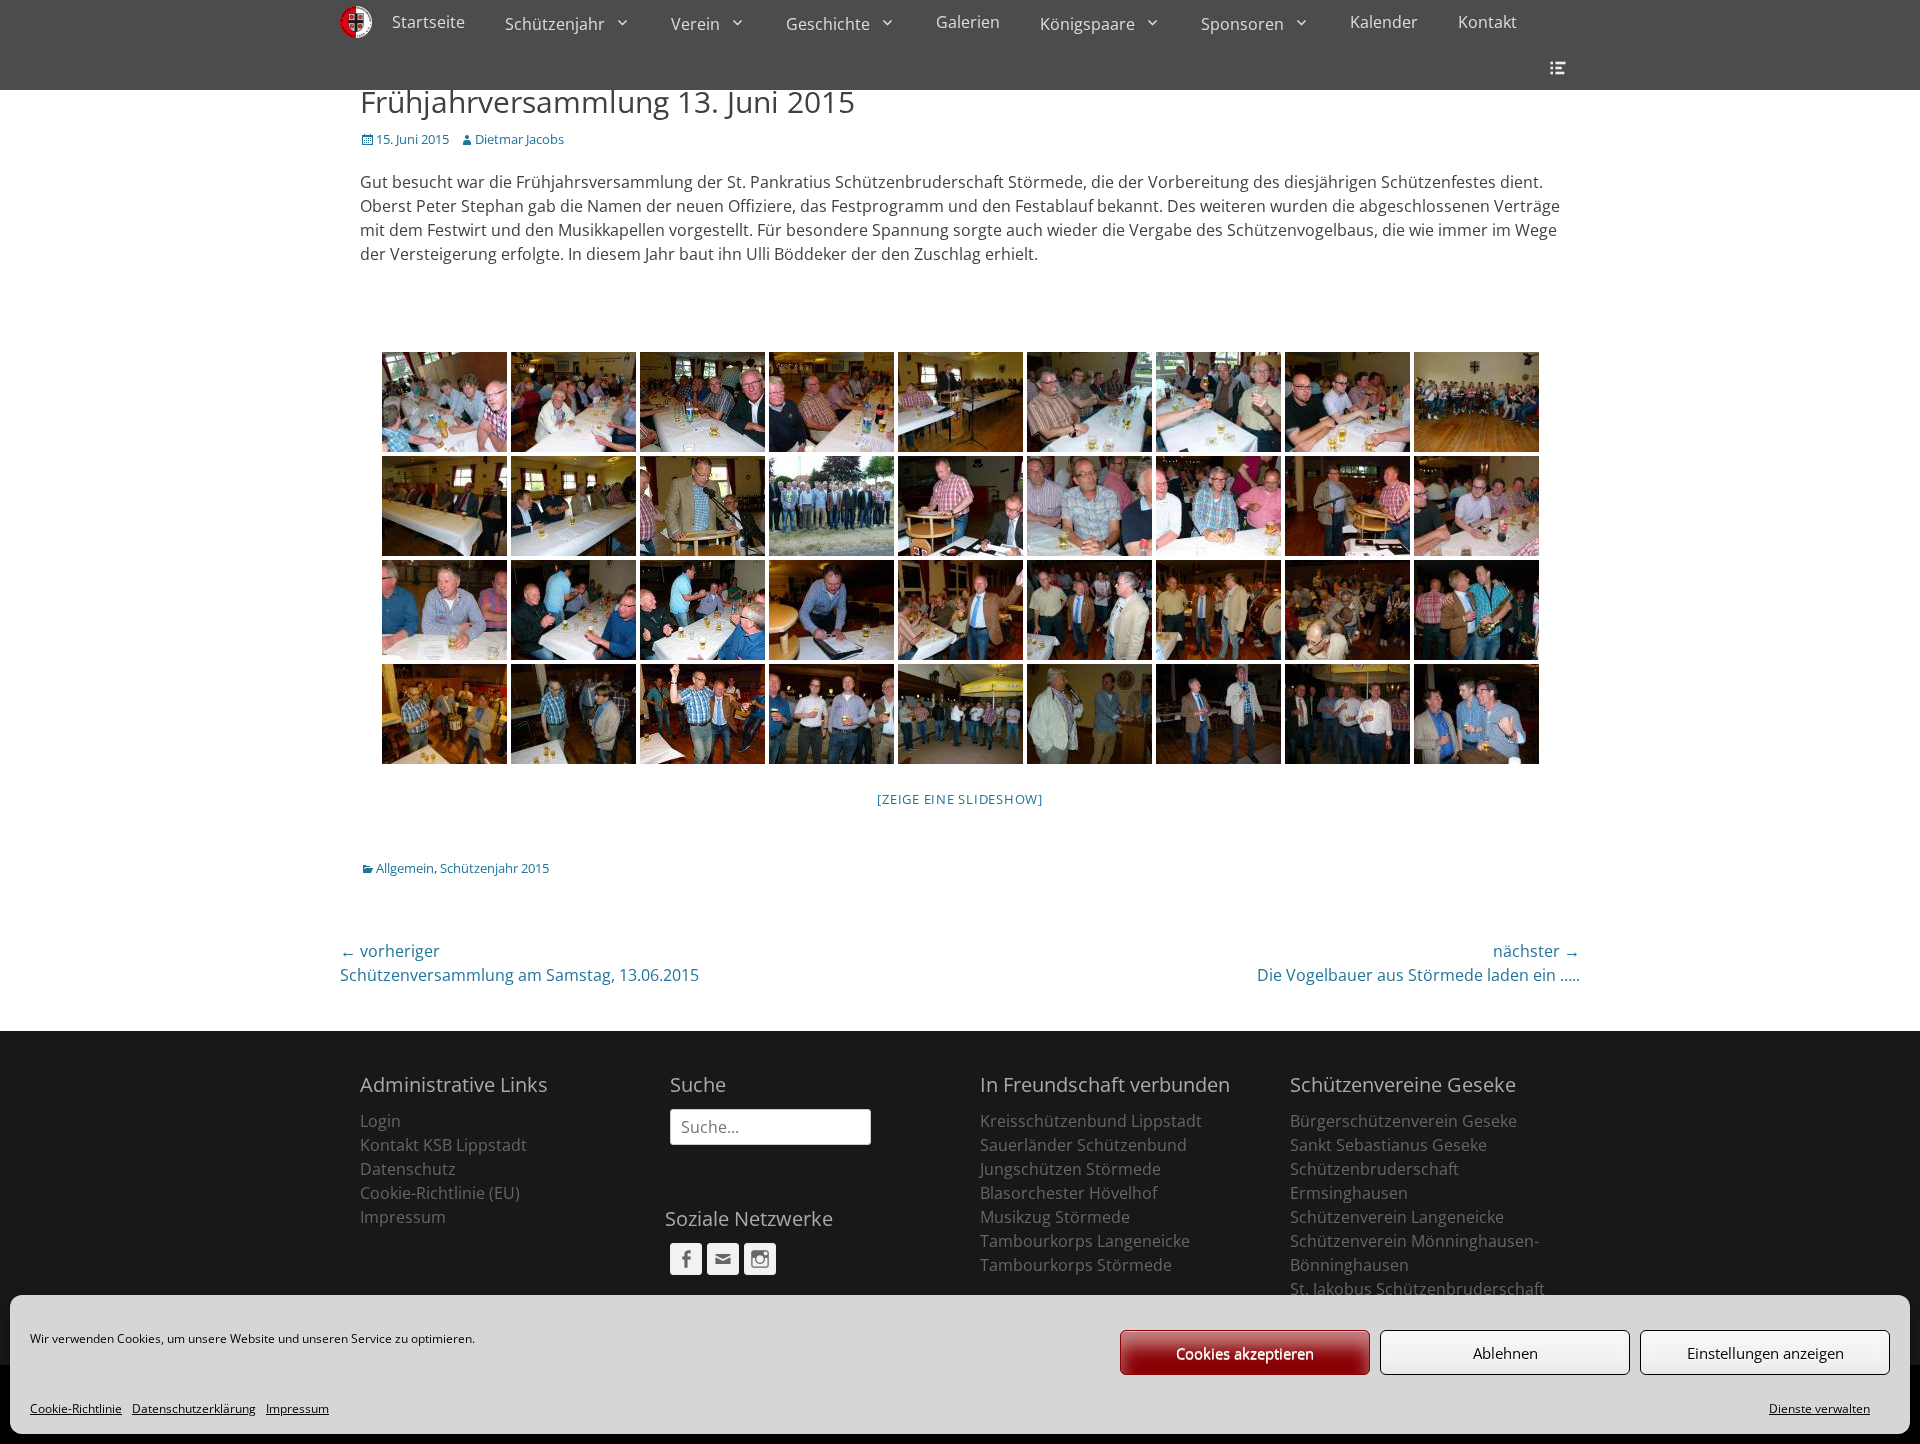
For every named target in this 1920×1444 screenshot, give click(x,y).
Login (380, 1121)
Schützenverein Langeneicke (1397, 1217)
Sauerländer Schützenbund (1083, 1145)
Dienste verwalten (1819, 1408)
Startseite (428, 22)
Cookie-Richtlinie (76, 1408)
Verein (695, 24)
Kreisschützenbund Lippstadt (1091, 1121)
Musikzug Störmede (1055, 1217)
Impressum (297, 1408)
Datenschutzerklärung (194, 1408)
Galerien (968, 22)
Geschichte (828, 24)
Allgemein (405, 868)
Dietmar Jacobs (519, 139)
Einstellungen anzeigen (1765, 1353)
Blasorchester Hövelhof (1068, 1193)
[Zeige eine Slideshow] (960, 799)
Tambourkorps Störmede (1076, 1265)
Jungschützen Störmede (1070, 1169)
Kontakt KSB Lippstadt (443, 1145)
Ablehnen (1505, 1353)
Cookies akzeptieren (1245, 1353)
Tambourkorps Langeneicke (1085, 1241)
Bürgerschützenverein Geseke (1403, 1121)
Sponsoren (1242, 24)
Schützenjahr (555, 24)
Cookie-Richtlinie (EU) (440, 1193)
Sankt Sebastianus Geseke (1388, 1145)
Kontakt (1487, 22)
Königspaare (1087, 24)
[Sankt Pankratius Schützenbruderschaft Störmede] (356, 22)
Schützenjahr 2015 (494, 868)
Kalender (1384, 22)
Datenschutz (408, 1169)
